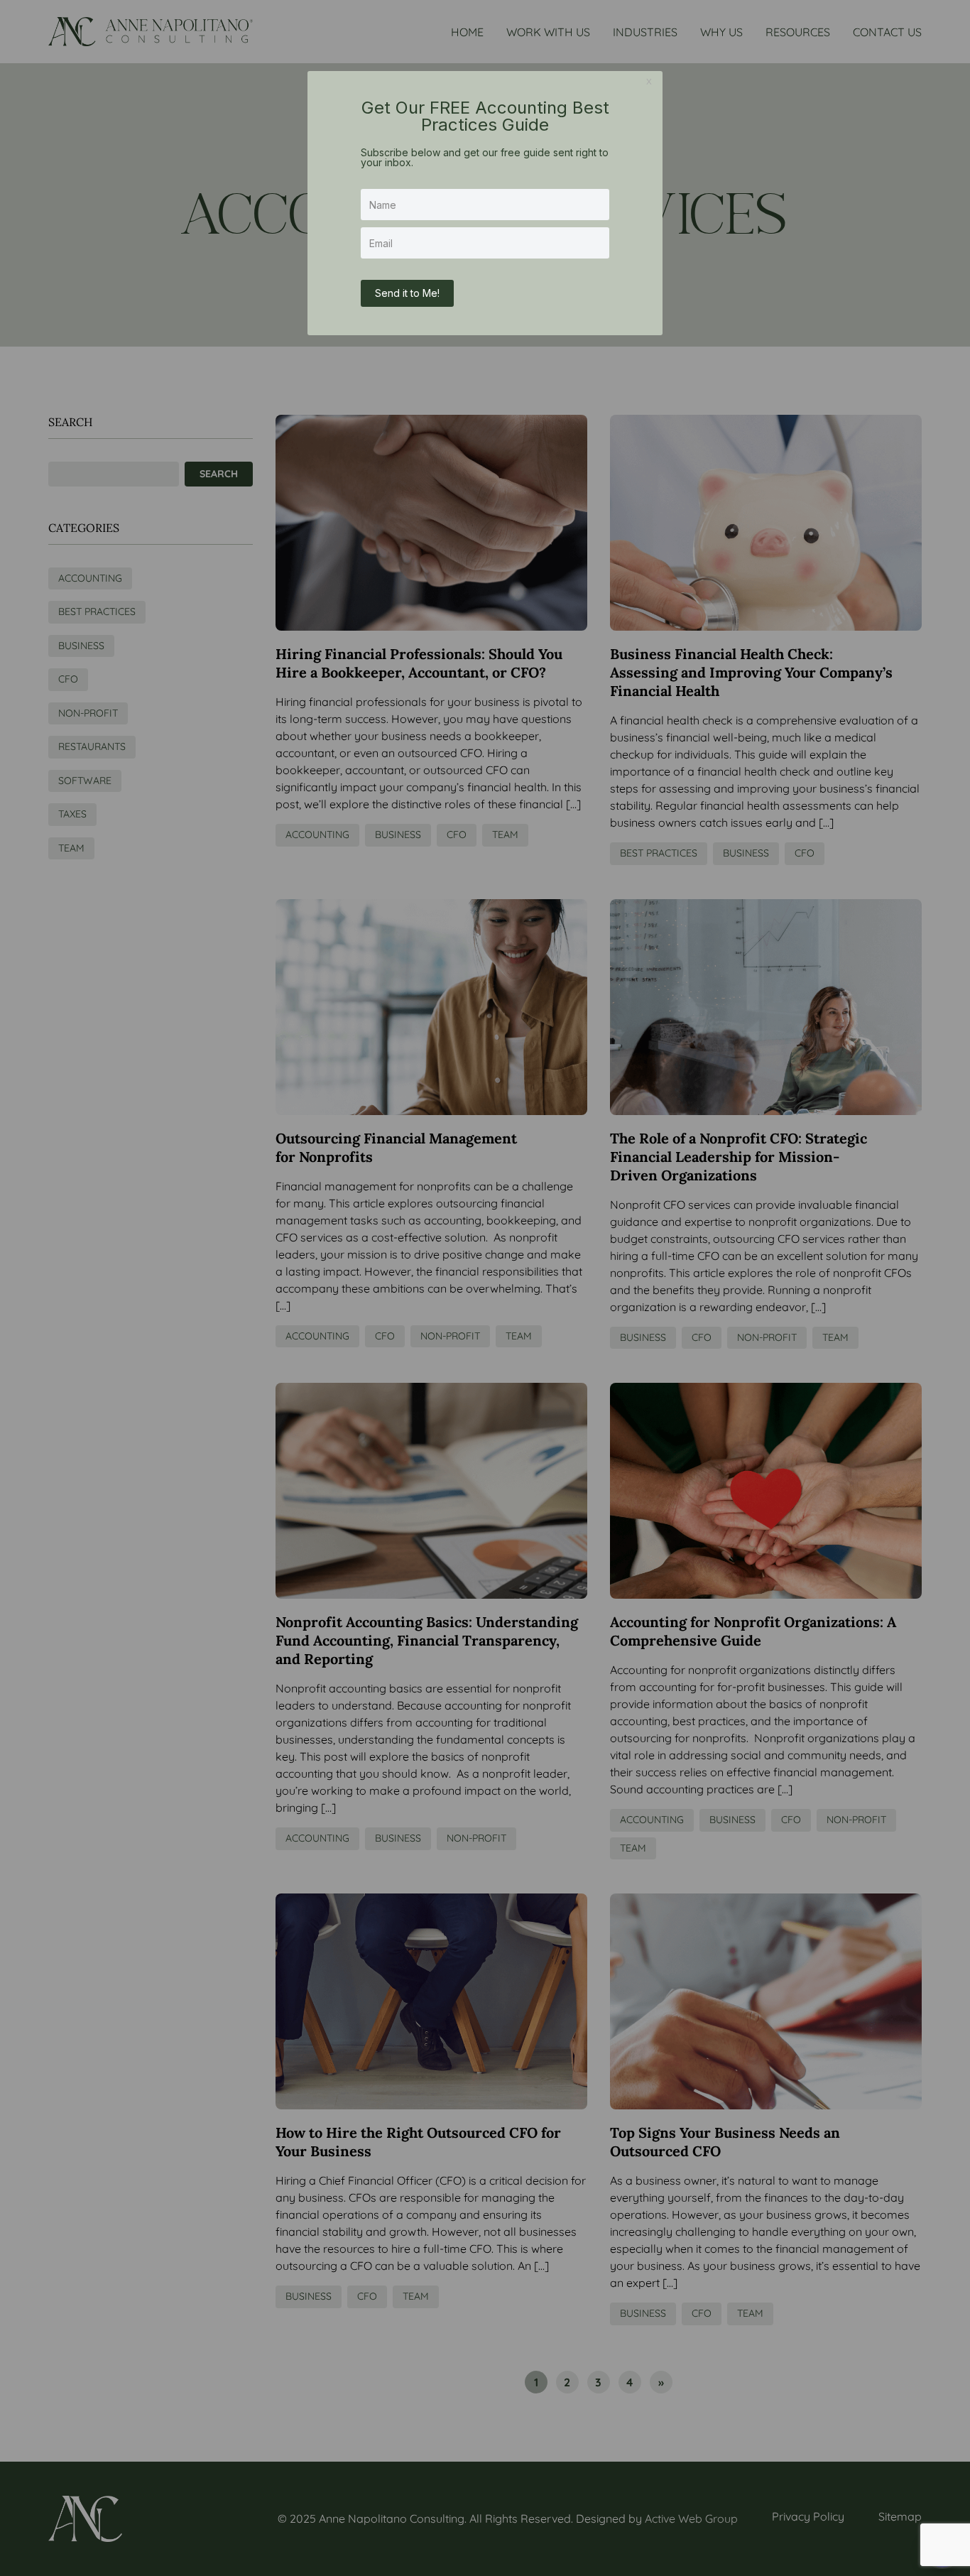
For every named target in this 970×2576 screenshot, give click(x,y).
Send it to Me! (407, 293)
